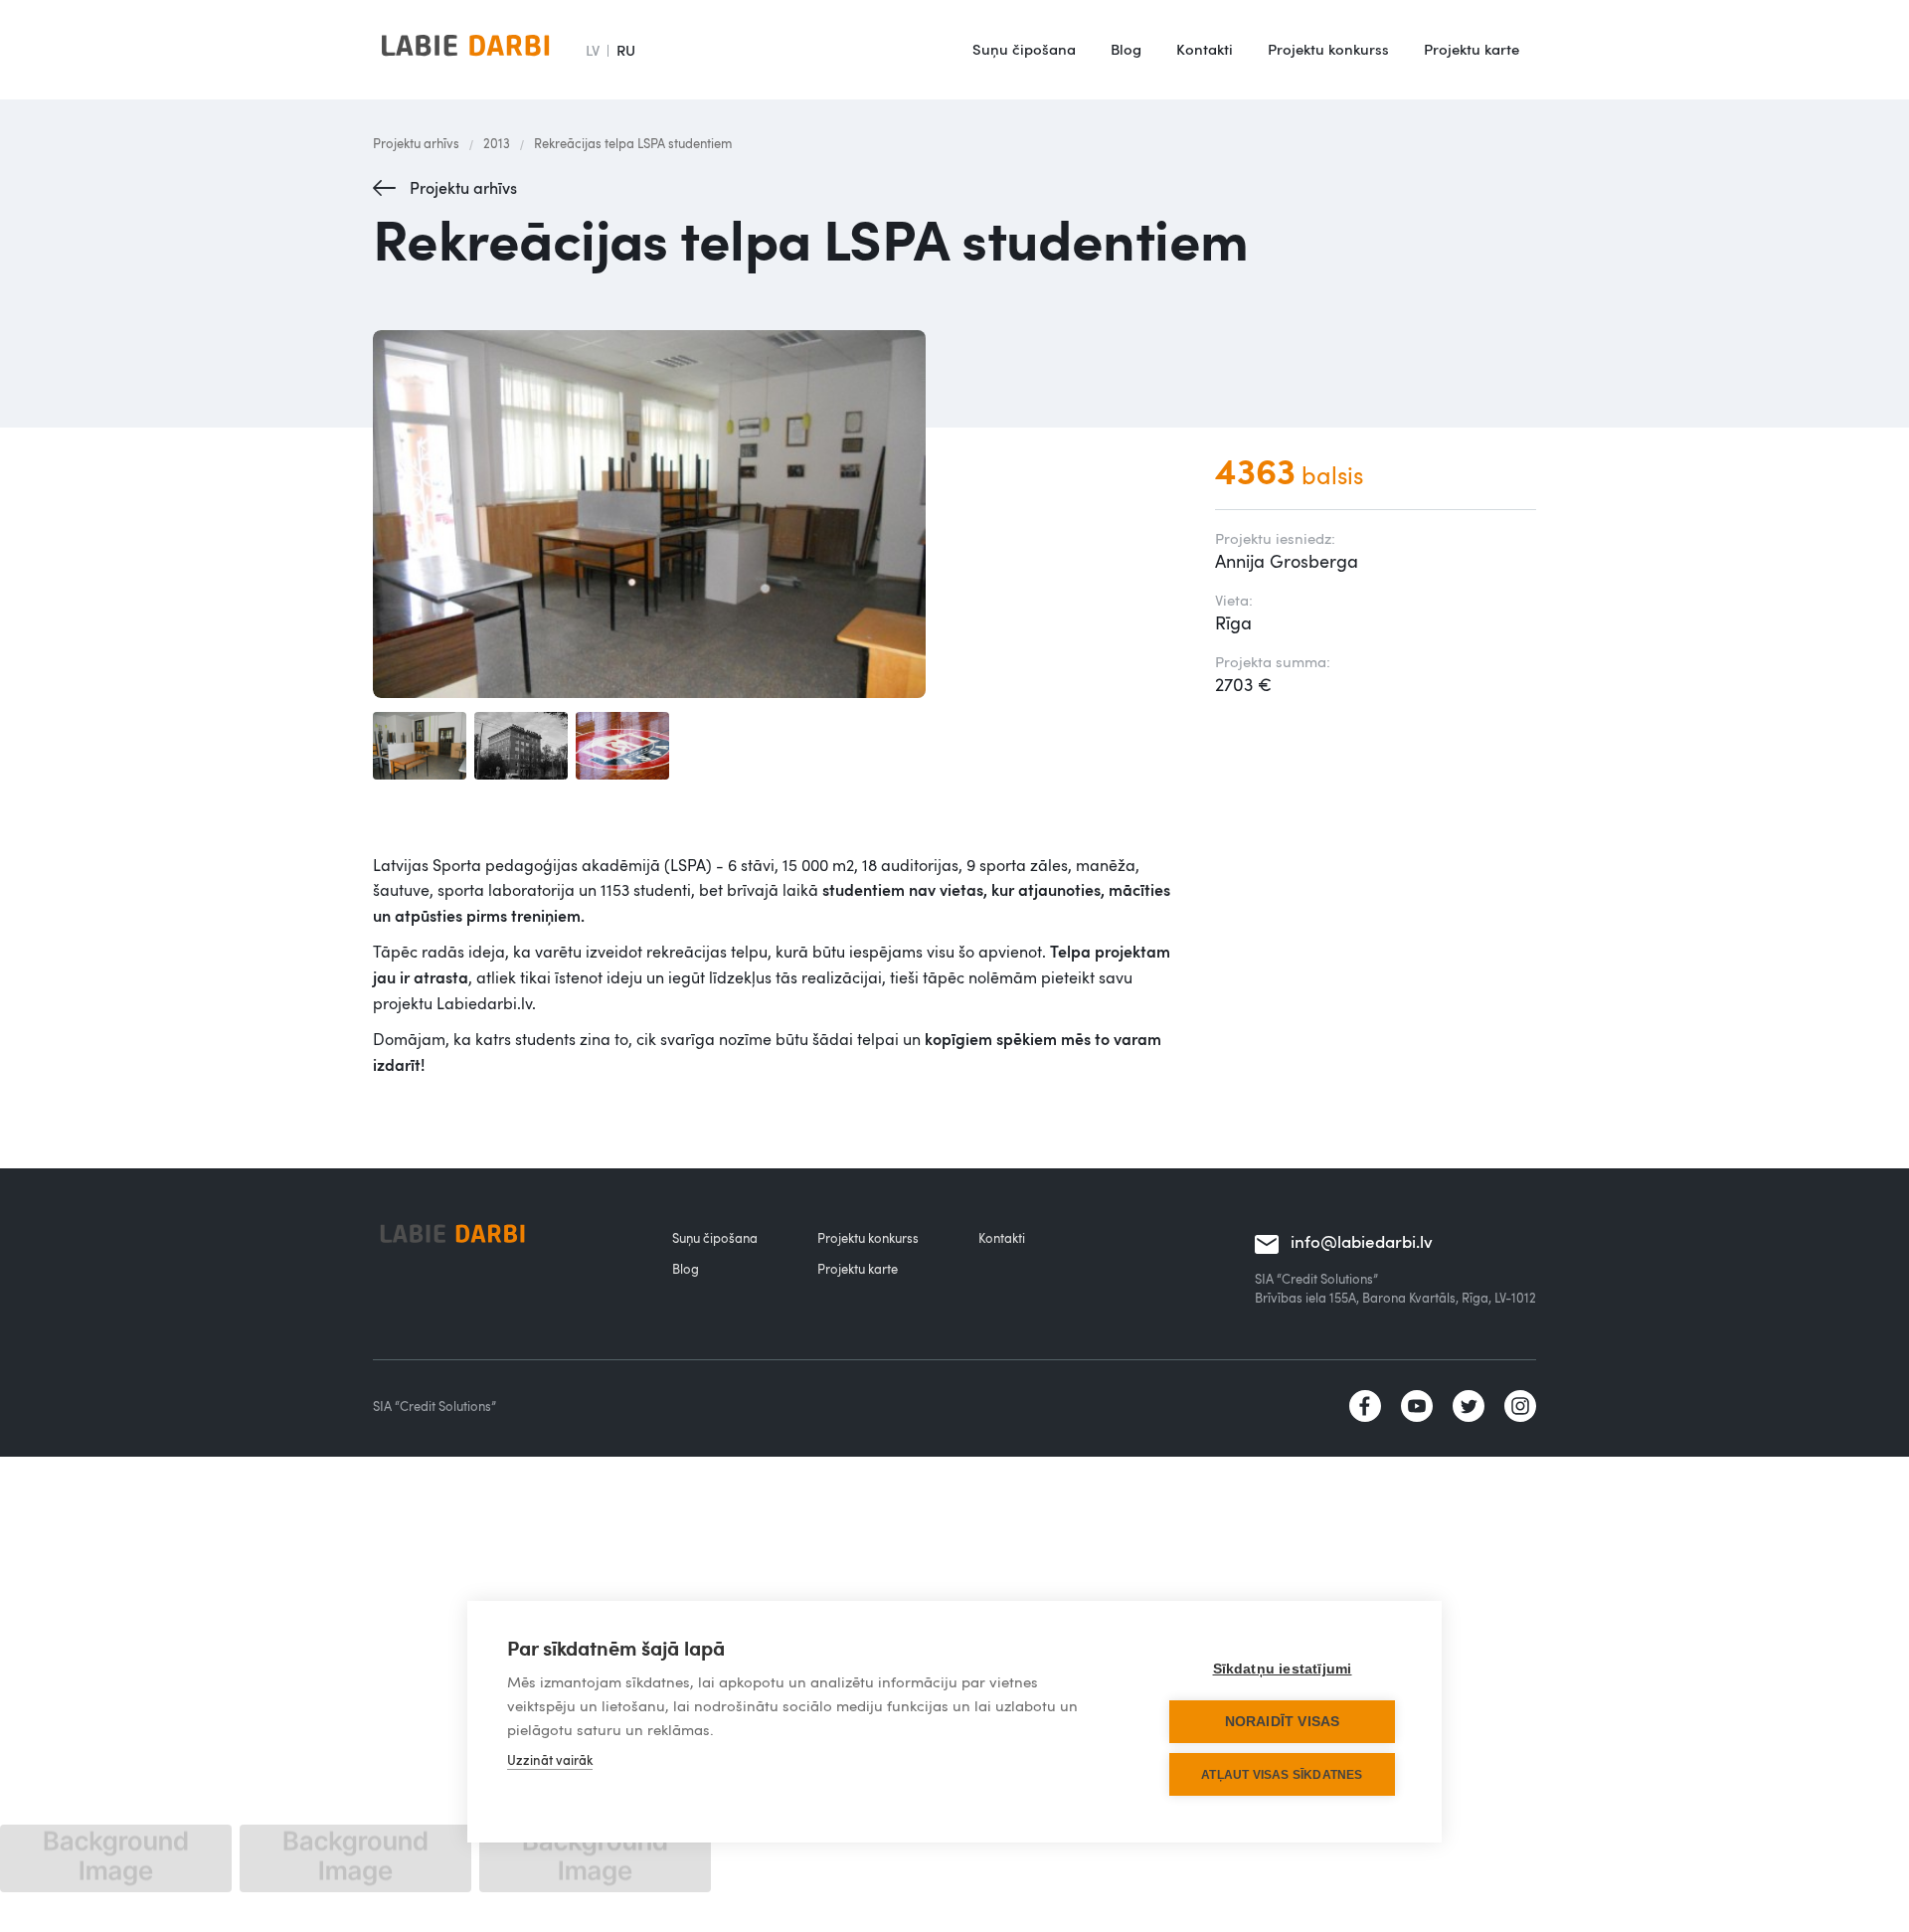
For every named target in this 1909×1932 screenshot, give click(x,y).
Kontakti (1205, 49)
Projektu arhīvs (416, 143)
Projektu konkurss (1328, 49)
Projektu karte (1472, 49)
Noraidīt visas (1283, 1722)
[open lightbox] (774, 514)
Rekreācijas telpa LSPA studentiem (633, 143)
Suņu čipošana (1024, 49)
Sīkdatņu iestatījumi (1283, 1669)
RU (626, 50)
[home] (465, 50)
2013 (497, 143)
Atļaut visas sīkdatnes (1282, 1775)
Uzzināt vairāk (550, 1760)
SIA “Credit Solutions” (434, 1406)
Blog (1126, 49)
